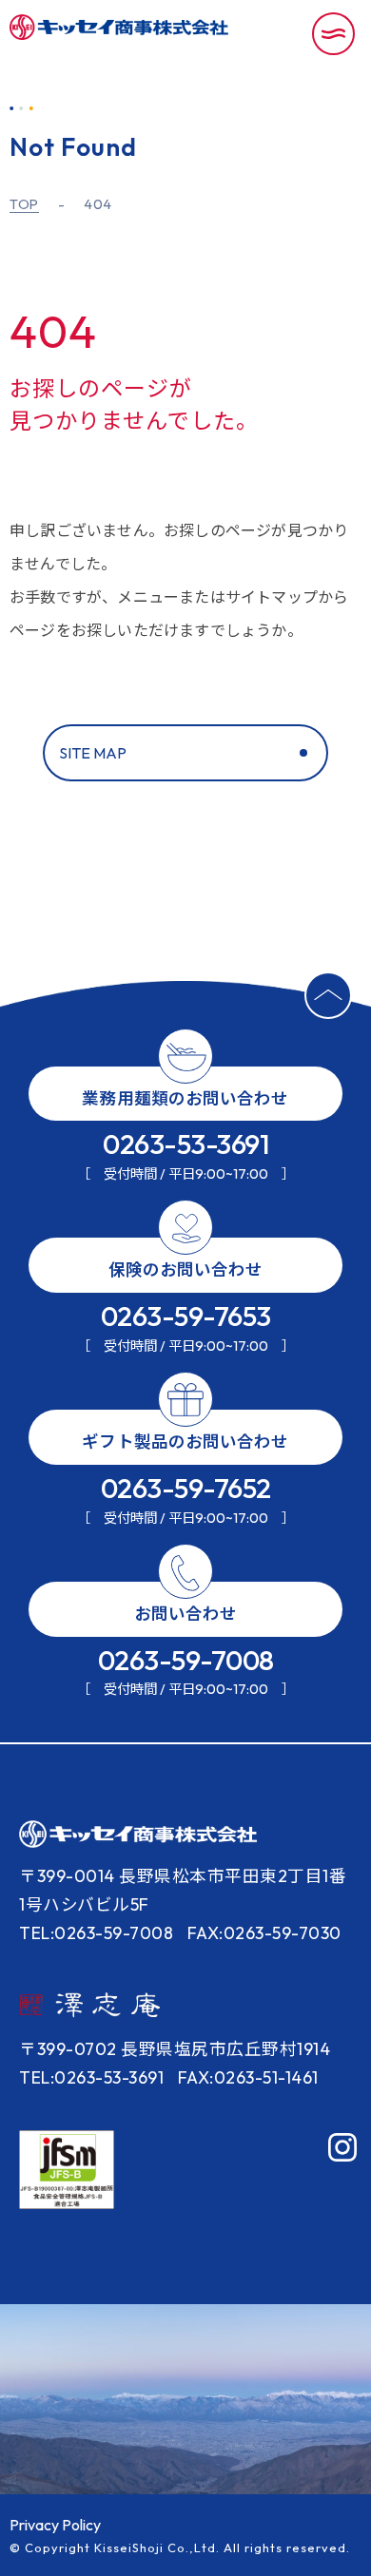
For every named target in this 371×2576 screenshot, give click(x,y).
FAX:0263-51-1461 (248, 2077)
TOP (24, 205)
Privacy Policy (55, 2525)
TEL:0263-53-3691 (91, 2077)
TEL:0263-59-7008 (96, 1933)
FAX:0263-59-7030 (264, 1933)
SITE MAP (93, 753)
